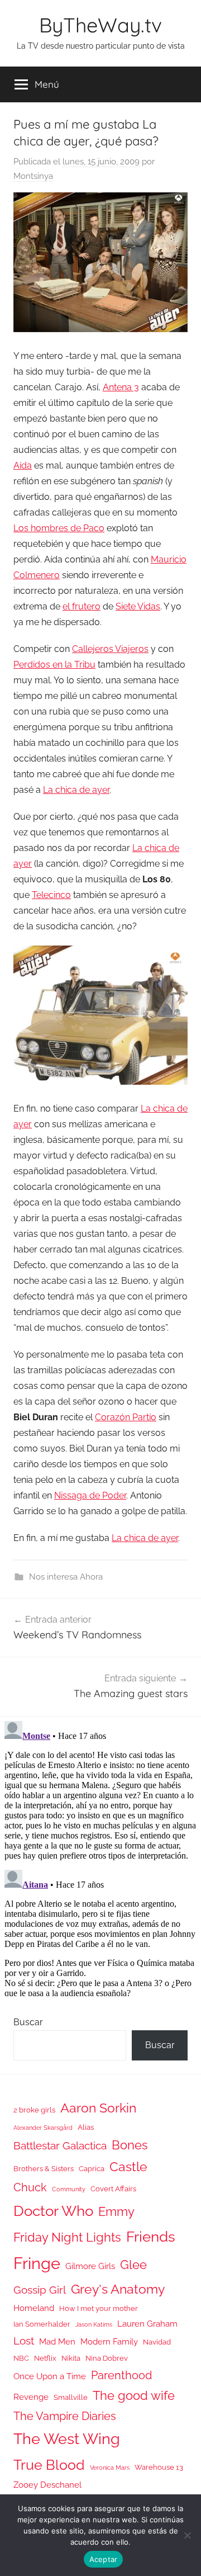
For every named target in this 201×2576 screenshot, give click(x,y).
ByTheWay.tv (100, 25)
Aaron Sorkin (98, 2108)
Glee (133, 2265)
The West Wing (67, 2439)
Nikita (71, 2358)
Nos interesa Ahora (66, 1577)
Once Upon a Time (50, 2376)
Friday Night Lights (67, 2237)
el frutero (82, 606)
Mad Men (57, 2341)
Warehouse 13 (159, 2467)
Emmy (116, 2212)
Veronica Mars (110, 2468)
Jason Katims (94, 2324)
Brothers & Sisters (44, 2169)
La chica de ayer (76, 790)
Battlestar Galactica (60, 2145)
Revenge (31, 2397)
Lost (24, 2341)
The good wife (134, 2396)
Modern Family (109, 2341)
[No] (187, 2535)
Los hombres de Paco (59, 528)
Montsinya (33, 176)
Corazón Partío (126, 1417)
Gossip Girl (40, 2290)
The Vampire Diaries (65, 2416)
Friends (151, 2236)
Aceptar (104, 2559)
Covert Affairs (113, 2189)
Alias (86, 2127)
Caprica (92, 2169)
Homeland (34, 2308)
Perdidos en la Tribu (54, 665)
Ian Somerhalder (42, 2324)
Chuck (30, 2187)
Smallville (71, 2397)
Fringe (37, 2263)
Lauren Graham (147, 2324)
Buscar (28, 2022)
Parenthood (121, 2375)
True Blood (49, 2465)
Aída (23, 465)
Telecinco (51, 895)
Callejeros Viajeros (110, 649)
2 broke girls (34, 2110)
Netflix (45, 2358)
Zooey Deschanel (47, 2485)
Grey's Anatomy (118, 2289)
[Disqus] (100, 1856)
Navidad (157, 2342)
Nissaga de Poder (90, 1495)
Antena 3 (121, 387)
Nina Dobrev (107, 2358)
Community (69, 2189)
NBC (21, 2358)
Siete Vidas (138, 606)
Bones (130, 2145)
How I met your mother (99, 2308)
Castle (128, 2166)
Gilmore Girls (90, 2266)
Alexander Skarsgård (43, 2128)
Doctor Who (53, 2211)
